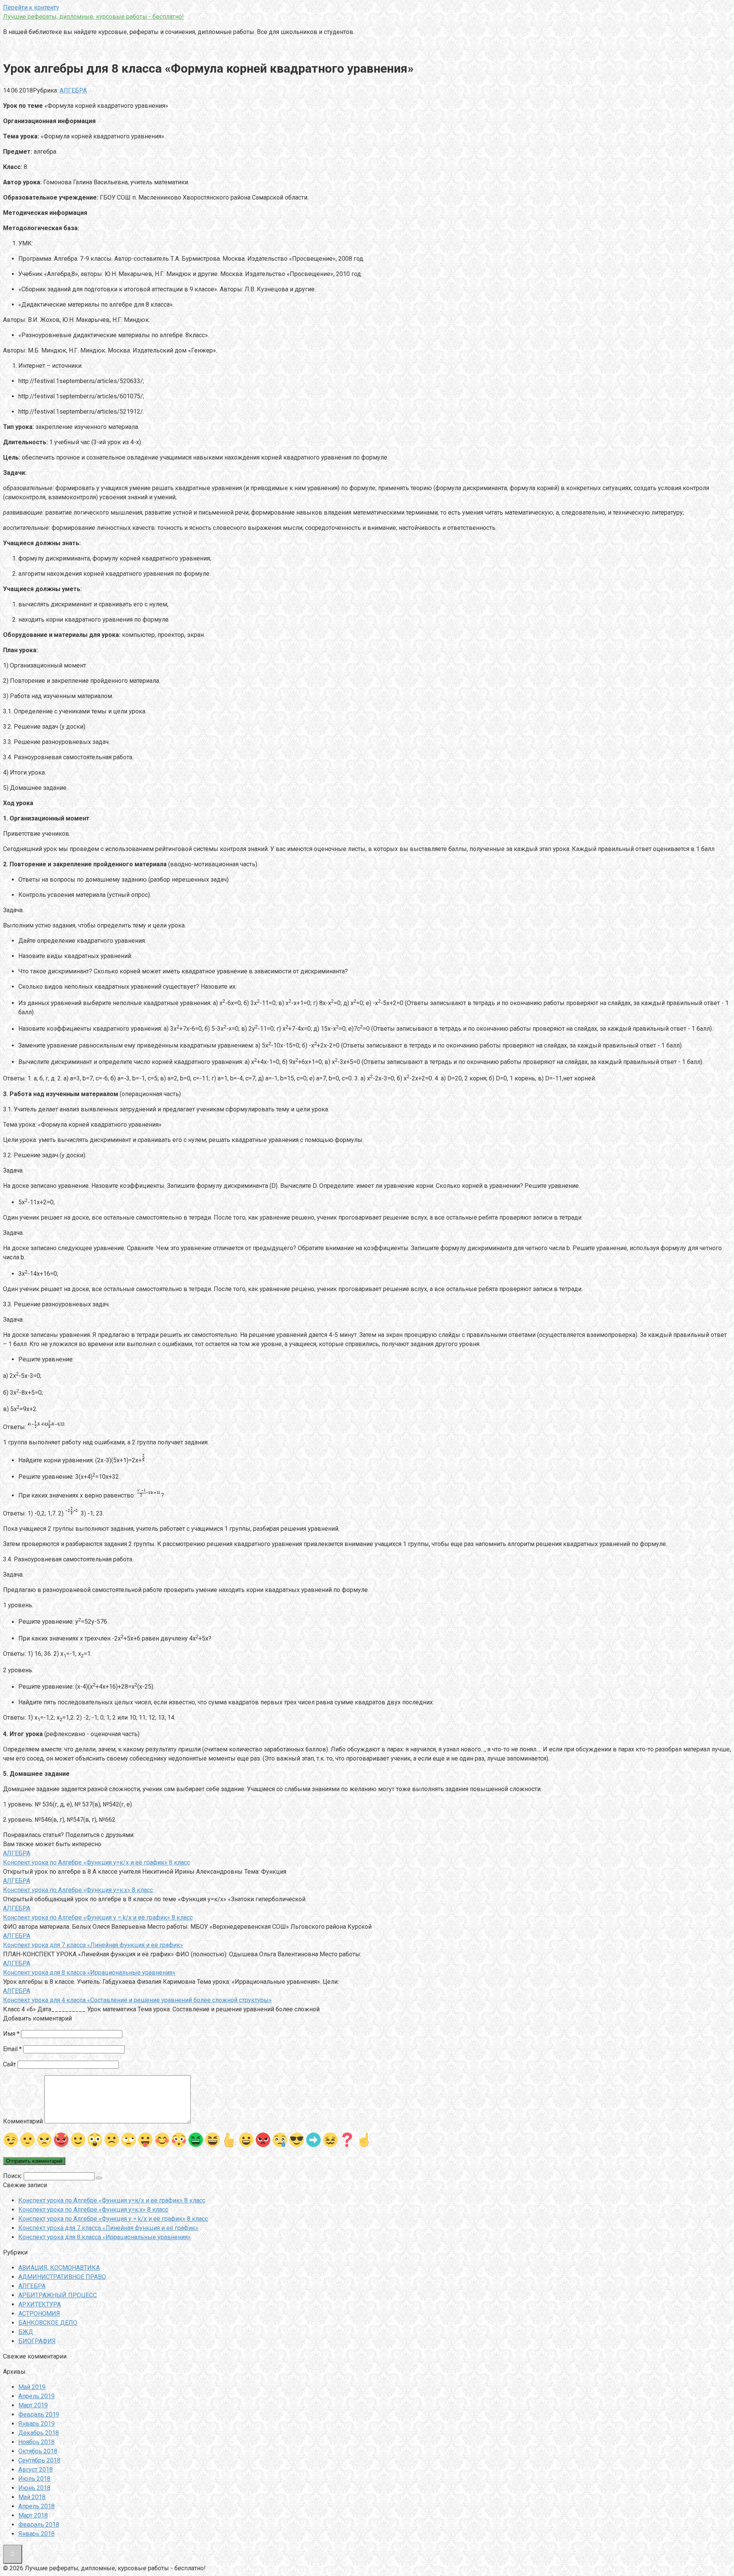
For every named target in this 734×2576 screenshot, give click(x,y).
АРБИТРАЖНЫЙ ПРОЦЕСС (58, 2295)
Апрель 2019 (37, 2396)
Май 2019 (32, 2387)
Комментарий (23, 2121)
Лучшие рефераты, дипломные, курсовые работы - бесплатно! (93, 17)
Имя (11, 2034)
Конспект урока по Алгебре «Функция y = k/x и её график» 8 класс (113, 2219)
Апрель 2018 (37, 2506)
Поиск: (13, 2176)
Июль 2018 (34, 2479)
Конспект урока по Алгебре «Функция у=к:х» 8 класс (93, 2210)
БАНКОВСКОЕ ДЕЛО (48, 2323)
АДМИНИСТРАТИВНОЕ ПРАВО (62, 2277)
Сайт (10, 2064)
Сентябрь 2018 (39, 2460)
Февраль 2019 (39, 2414)
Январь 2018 (37, 2534)
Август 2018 (36, 2470)
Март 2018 (33, 2515)
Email (12, 2049)
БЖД (26, 2332)
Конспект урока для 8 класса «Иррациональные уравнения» (105, 2237)
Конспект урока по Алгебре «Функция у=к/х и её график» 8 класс (112, 2200)
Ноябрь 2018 (37, 2442)
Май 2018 (32, 2497)
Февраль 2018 (39, 2525)
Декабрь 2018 (39, 2433)
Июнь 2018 (34, 2488)
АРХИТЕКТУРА (40, 2304)
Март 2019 (33, 2405)
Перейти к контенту (31, 7)
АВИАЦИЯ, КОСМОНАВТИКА (59, 2268)
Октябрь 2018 (38, 2451)
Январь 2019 (37, 2424)
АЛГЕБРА (73, 90)
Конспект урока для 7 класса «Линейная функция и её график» (108, 2228)
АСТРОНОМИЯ (39, 2314)
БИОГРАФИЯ (37, 2341)
